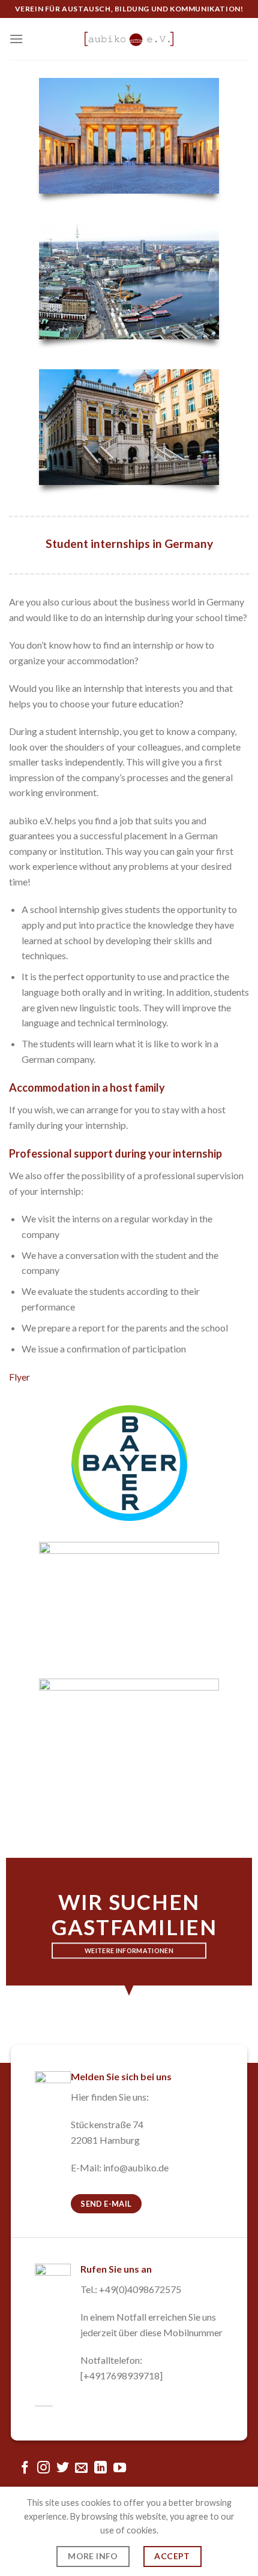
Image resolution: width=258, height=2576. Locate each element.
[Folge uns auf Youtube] (120, 2468)
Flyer (19, 1377)
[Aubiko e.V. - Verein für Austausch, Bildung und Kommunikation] (129, 39)
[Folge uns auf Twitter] (63, 2468)
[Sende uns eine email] (81, 2468)
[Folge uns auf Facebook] (24, 2468)
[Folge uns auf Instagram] (43, 2468)
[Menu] (16, 39)
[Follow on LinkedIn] (100, 2468)
